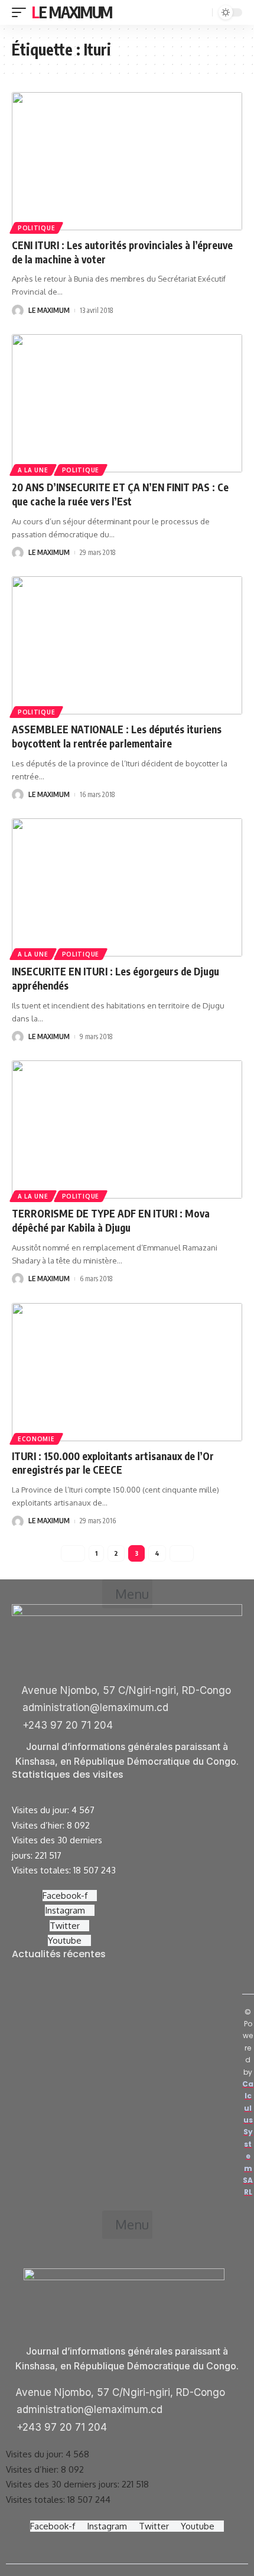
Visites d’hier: (39, 1825)
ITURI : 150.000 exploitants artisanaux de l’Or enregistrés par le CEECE (113, 1463)
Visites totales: (43, 1870)
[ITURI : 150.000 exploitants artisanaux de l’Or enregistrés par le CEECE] (127, 1372)
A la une (33, 470)
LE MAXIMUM (49, 310)
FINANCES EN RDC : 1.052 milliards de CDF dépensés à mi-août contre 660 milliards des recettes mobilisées (122, 2046)
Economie (36, 1439)
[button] (127, 1594)
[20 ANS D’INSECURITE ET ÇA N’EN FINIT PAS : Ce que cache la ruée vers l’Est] (127, 403)
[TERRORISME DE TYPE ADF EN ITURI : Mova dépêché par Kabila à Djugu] (127, 1129)
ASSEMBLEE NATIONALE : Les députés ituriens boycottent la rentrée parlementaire (117, 736)
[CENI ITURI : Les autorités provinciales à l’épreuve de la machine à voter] (127, 161)
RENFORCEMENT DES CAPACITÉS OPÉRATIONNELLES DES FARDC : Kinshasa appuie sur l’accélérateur (123, 2113)
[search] (202, 13)
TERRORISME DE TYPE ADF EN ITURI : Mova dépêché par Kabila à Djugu (111, 1220)
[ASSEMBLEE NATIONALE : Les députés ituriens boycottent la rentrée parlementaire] (127, 645)
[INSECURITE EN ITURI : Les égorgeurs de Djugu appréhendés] (127, 887)
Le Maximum (72, 12)
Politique (36, 228)
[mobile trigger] (22, 12)
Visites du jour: (42, 1810)
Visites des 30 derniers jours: (64, 2484)
